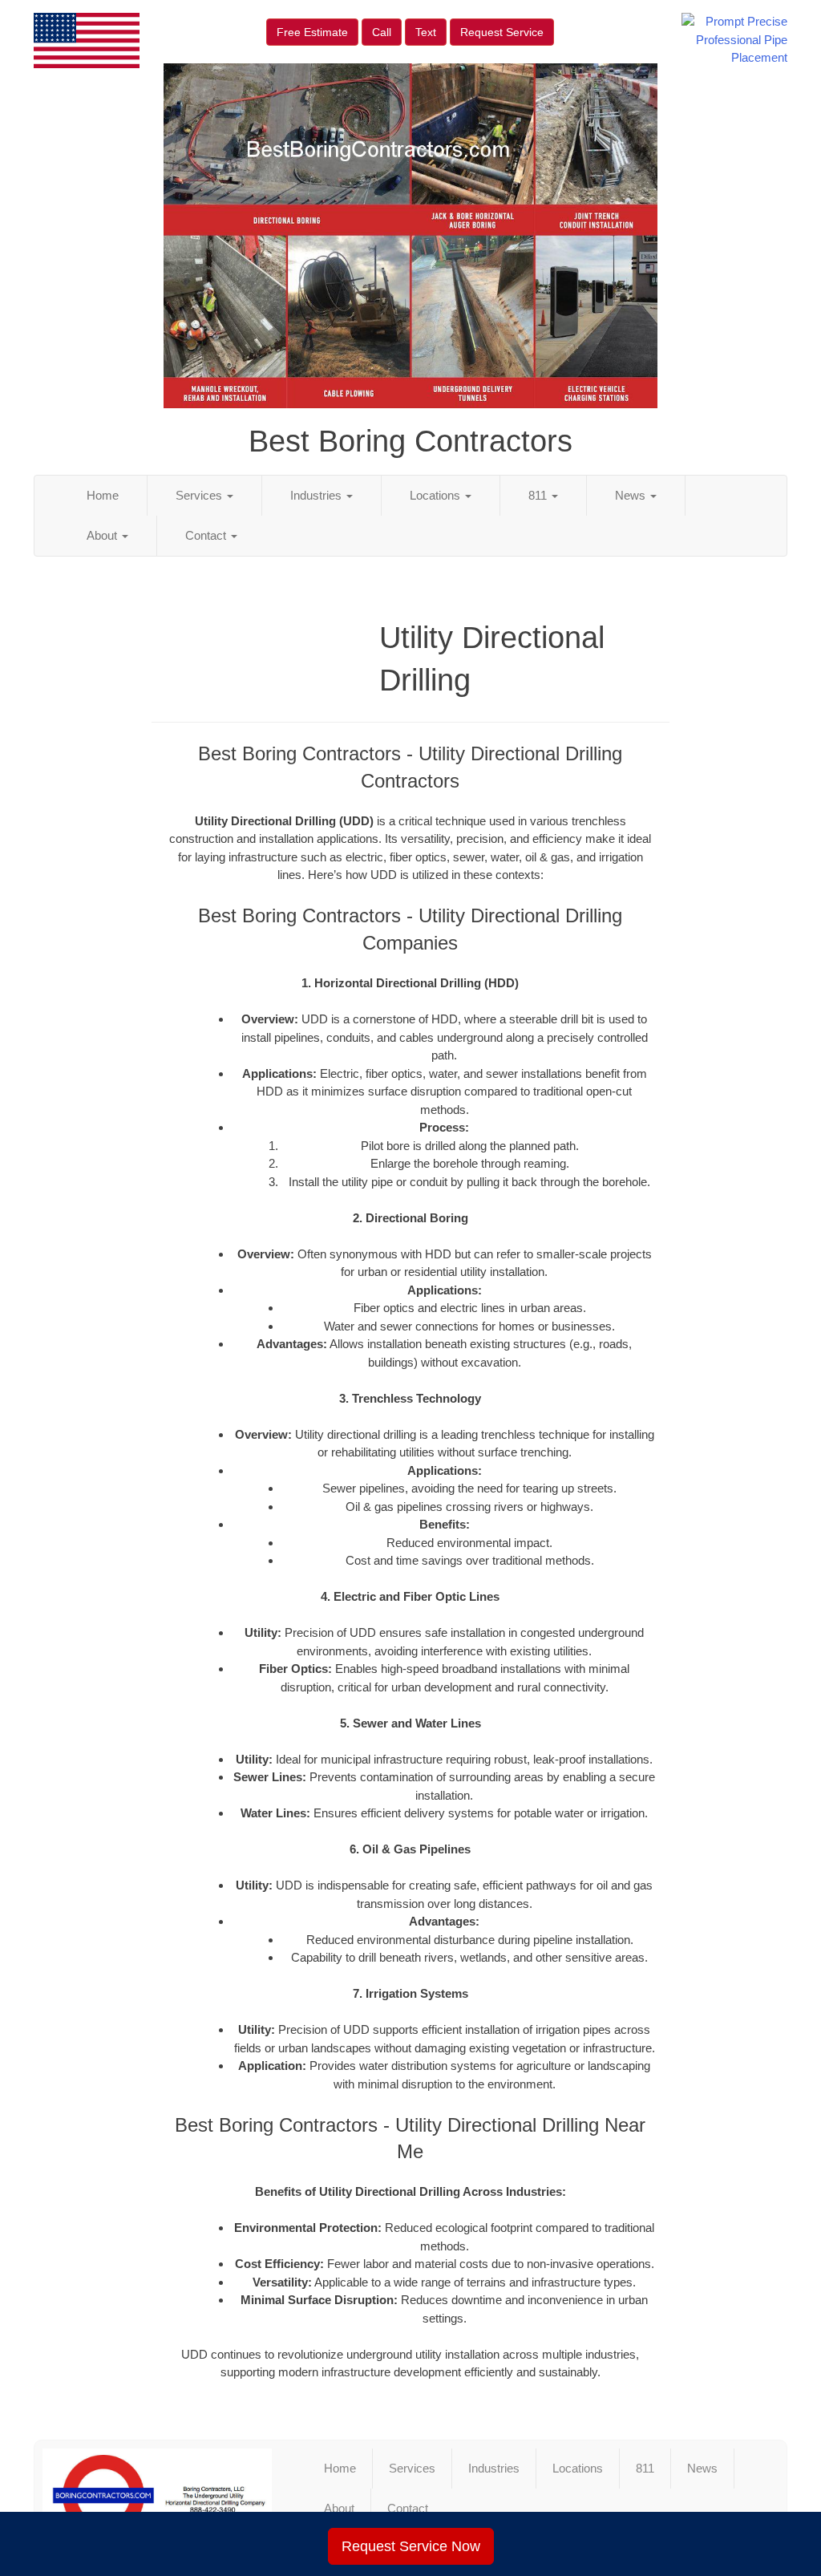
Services (200, 495)
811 (539, 495)
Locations (437, 495)
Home (103, 495)
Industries (317, 495)
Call (382, 32)
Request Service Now (411, 2546)
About (103, 535)
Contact (207, 535)
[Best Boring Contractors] (157, 2496)
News (632, 495)
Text (426, 32)
